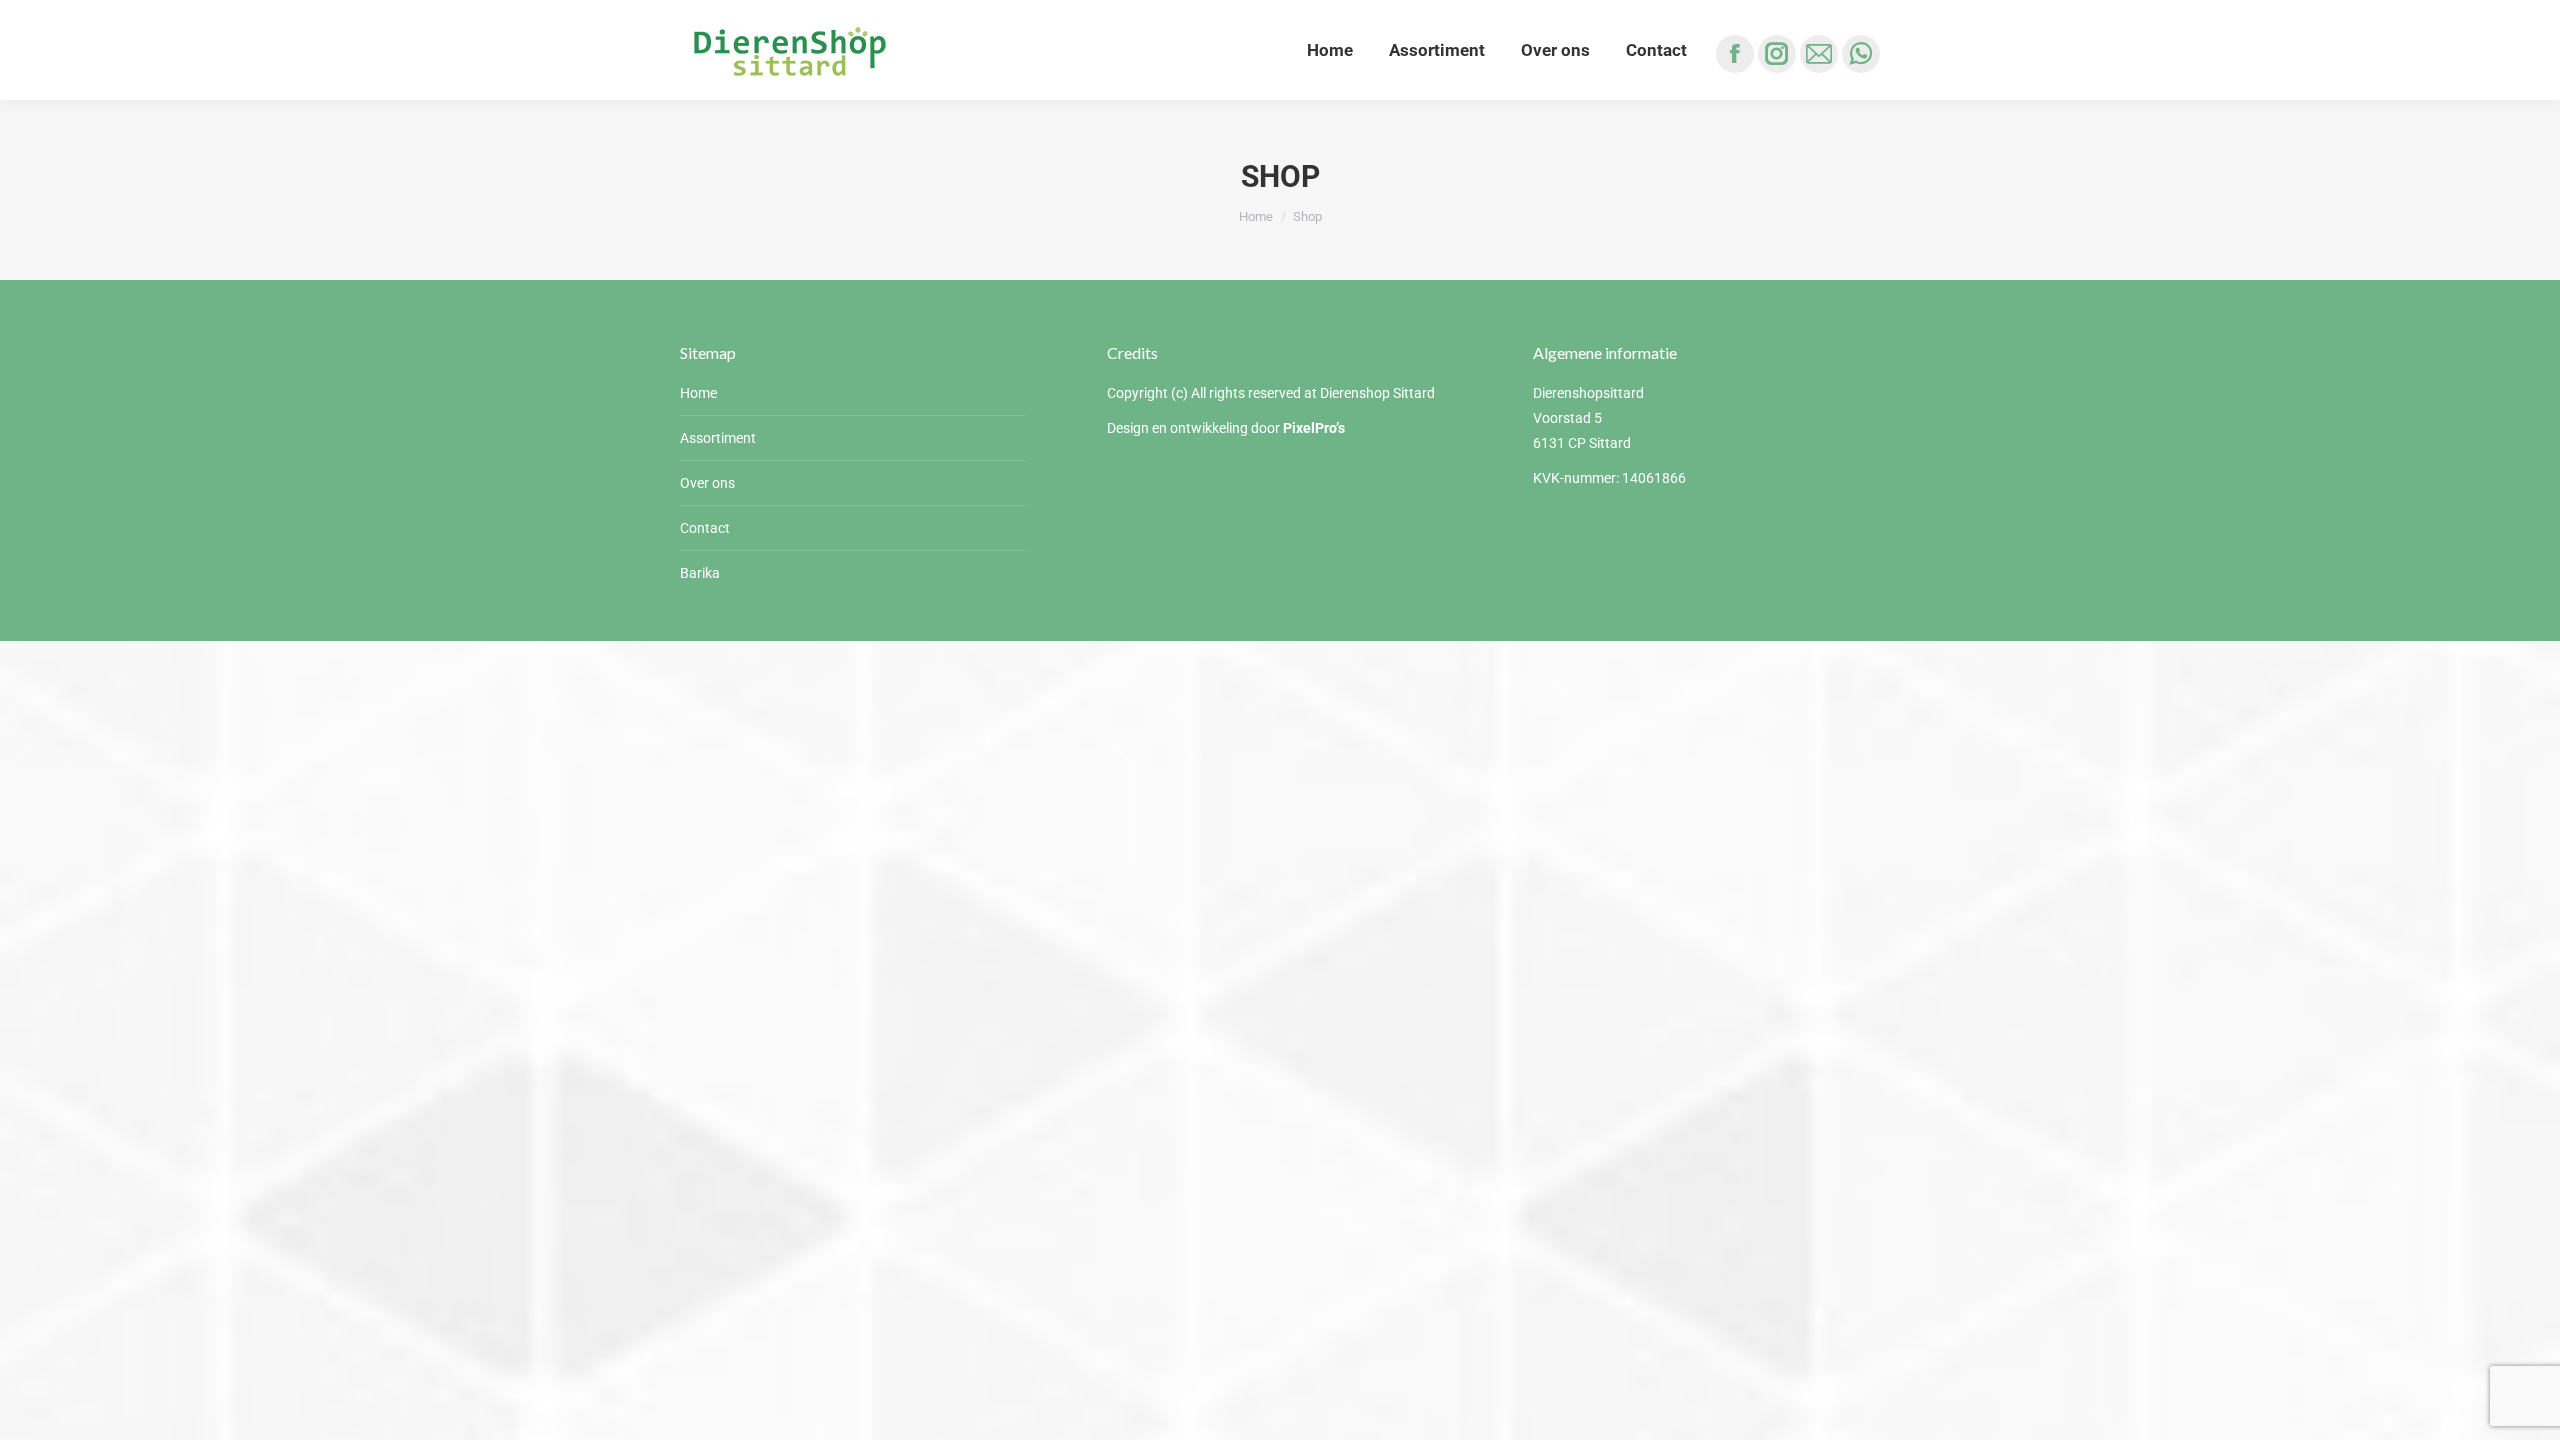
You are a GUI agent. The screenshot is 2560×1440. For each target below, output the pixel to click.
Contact (705, 528)
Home (698, 393)
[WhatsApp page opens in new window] (1861, 54)
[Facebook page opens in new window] (1735, 54)
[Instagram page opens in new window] (1777, 54)
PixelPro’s (1314, 428)
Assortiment (718, 438)
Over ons (707, 483)
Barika (700, 573)
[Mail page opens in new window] (1819, 54)
